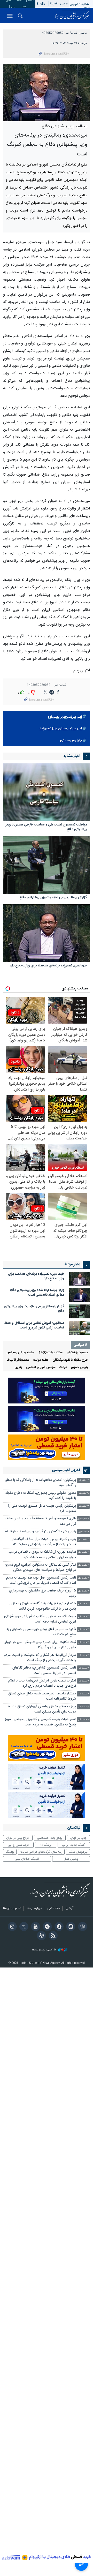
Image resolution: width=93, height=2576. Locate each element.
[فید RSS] (52, 1936)
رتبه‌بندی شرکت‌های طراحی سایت (41, 1852)
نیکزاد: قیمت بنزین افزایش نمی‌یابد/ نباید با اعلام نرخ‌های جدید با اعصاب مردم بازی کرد (42, 1683)
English (42, 4)
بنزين (18, 1367)
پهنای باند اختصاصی (50, 1838)
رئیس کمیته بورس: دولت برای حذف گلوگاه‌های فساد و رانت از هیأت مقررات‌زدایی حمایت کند (43, 1542)
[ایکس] (23, 1927)
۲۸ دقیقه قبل (83, 1493)
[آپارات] (41, 1936)
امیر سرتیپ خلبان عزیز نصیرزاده (61, 729)
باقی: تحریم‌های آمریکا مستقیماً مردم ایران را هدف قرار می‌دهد (41, 1521)
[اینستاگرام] (11, 1927)
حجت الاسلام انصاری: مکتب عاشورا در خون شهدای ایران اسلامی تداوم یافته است (40, 1619)
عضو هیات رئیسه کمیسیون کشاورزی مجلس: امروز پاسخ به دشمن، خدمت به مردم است (40, 1722)
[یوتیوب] (35, 1927)
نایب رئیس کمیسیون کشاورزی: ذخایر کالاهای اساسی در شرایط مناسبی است (44, 1670)
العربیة (54, 4)
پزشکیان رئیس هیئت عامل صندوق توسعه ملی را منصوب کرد (42, 1509)
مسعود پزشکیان (77, 1353)
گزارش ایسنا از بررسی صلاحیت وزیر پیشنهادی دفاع (53, 898)
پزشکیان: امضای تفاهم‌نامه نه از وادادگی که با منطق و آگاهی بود (40, 1483)
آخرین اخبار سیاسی (66, 1470)
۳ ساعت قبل (83, 1604)
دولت (63, 1367)
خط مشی (54, 1909)
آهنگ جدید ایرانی (74, 1845)
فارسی (64, 4)
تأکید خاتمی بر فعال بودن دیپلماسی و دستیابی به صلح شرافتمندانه (41, 1632)
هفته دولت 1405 (51, 1353)
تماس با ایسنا (12, 1909)
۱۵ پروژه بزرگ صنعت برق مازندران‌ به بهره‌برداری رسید (42, 1593)
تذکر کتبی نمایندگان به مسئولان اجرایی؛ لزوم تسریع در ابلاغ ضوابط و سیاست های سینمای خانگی (40, 1568)
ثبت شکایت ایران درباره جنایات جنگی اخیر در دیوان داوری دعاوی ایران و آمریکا (40, 1645)
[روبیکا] (82, 1927)
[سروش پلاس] (58, 1927)
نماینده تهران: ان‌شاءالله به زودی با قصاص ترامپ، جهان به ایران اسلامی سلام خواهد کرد (42, 1555)
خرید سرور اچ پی (18, 1845)
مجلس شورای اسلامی (41, 1367)
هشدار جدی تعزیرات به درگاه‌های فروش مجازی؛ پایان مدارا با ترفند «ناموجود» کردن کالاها (42, 1606)
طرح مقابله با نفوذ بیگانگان (70, 1360)
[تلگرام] (46, 1927)
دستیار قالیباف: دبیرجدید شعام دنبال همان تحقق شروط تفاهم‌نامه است (42, 1696)
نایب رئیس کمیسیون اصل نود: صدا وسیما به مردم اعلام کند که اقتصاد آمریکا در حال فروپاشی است (41, 1580)
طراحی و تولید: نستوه (44, 1950)
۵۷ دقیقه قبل (83, 1519)
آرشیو (69, 1909)
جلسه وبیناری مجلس (20, 1353)
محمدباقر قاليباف (18, 1360)
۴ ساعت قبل (83, 1707)
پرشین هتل (71, 1859)
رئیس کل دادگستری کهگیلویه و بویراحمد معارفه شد (40, 1532)
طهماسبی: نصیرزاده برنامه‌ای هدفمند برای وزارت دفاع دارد (48, 966)
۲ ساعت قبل (84, 1540)
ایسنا (72, 16)
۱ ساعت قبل (84, 1532)
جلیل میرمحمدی (71, 741)
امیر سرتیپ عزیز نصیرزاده (65, 717)
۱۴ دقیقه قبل (83, 1480)
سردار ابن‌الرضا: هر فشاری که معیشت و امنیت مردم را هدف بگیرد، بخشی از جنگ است (40, 1658)
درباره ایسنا (34, 1909)
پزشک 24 (46, 1845)
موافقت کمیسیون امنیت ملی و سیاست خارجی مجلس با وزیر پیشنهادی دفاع (46, 827)
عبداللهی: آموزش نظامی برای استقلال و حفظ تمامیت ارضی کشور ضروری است (34, 1325)
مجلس (83, 33)
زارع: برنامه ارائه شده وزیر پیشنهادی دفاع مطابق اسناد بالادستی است (37, 1293)
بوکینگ (10, 1852)
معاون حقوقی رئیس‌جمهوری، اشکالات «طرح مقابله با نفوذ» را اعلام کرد (41, 1496)
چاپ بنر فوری (79, 1838)
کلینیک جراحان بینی (27, 1859)
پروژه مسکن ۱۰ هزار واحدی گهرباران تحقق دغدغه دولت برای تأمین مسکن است (42, 1709)
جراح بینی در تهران (18, 1838)
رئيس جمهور (79, 1367)
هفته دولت (41, 1360)
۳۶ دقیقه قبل (83, 1506)
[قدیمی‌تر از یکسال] (47, 792)
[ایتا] (70, 1927)
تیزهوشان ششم (78, 1852)
